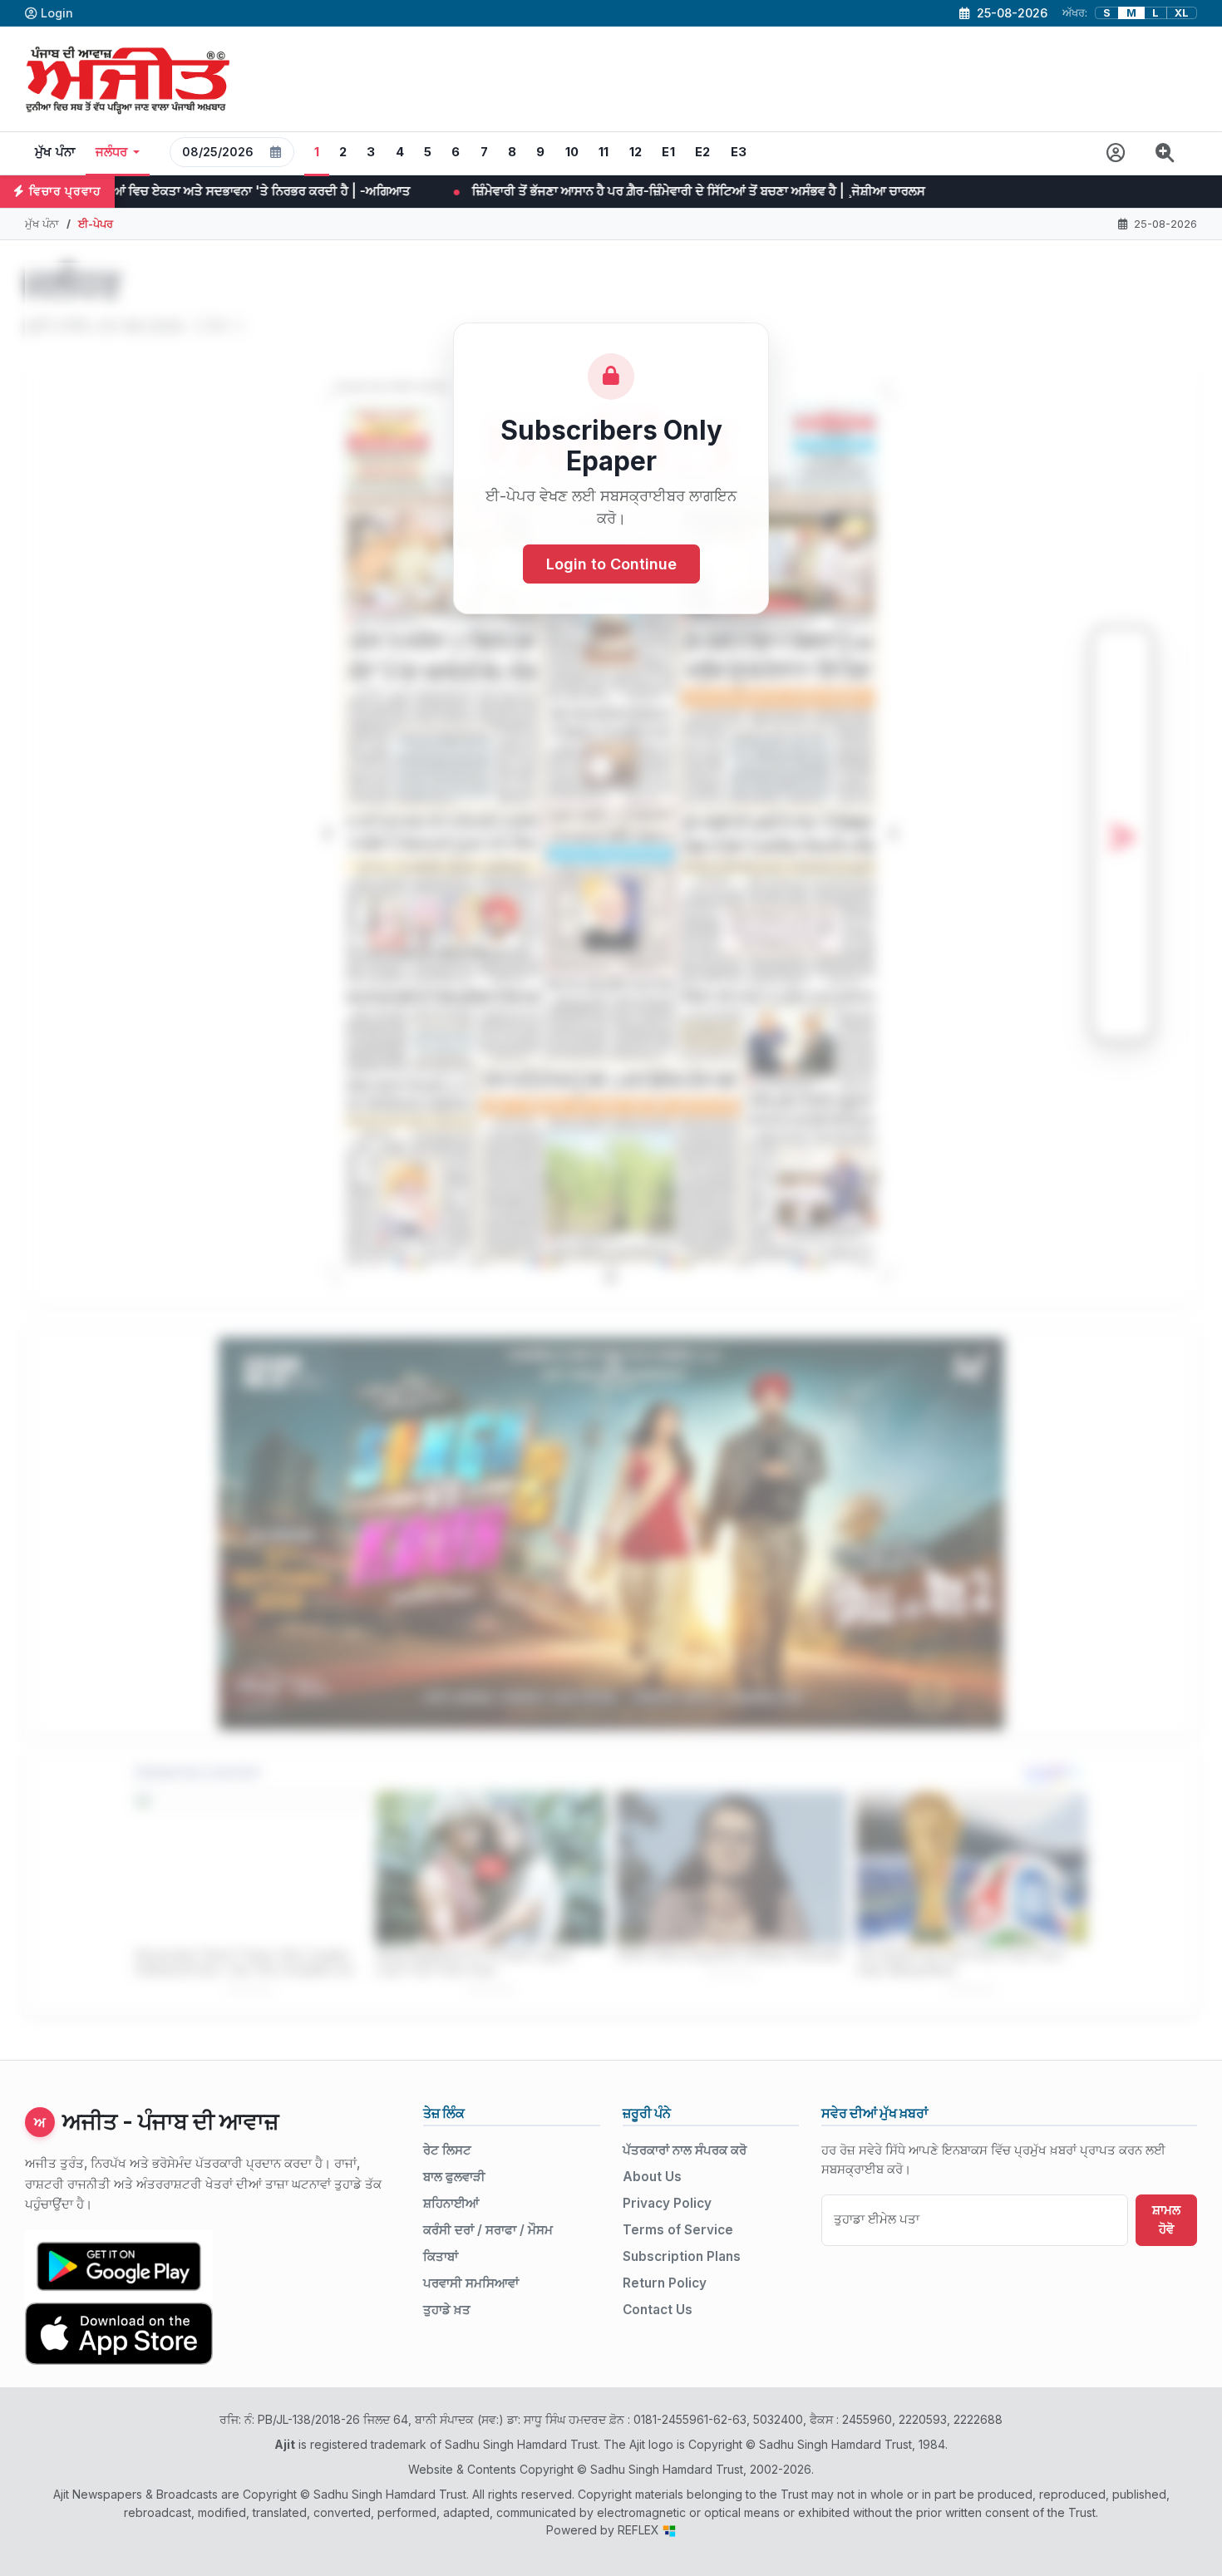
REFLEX (640, 2530)
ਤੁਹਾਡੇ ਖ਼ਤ (447, 2310)
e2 (703, 152)
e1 (668, 152)
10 (572, 152)
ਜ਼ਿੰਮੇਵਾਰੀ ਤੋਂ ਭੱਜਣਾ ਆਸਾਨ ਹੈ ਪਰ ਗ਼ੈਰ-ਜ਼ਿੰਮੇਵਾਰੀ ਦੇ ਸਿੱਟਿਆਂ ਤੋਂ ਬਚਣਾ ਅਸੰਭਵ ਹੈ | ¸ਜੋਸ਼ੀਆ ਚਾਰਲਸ (467, 191)
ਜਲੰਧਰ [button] (112, 152)
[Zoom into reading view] (1165, 153)
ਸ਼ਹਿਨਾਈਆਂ (451, 2203)
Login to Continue (611, 565)
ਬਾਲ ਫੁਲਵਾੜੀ (454, 2177)
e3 (739, 152)
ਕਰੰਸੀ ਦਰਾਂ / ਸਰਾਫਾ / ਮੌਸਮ (488, 2230)
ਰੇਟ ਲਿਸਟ (447, 2150)
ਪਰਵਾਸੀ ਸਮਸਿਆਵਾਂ (471, 2283)
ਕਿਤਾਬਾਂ (441, 2256)
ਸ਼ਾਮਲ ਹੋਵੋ (1166, 2219)
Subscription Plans (682, 2256)
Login (57, 13)
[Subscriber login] (1116, 153)
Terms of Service (678, 2230)
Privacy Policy (667, 2203)
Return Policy (665, 2283)
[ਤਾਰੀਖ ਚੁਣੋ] (276, 152)
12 (636, 152)
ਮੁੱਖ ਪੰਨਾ (55, 152)
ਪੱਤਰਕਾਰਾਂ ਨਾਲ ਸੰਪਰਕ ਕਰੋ (685, 2150)
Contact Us (658, 2310)
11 (604, 152)
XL (1182, 13)
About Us (652, 2177)
